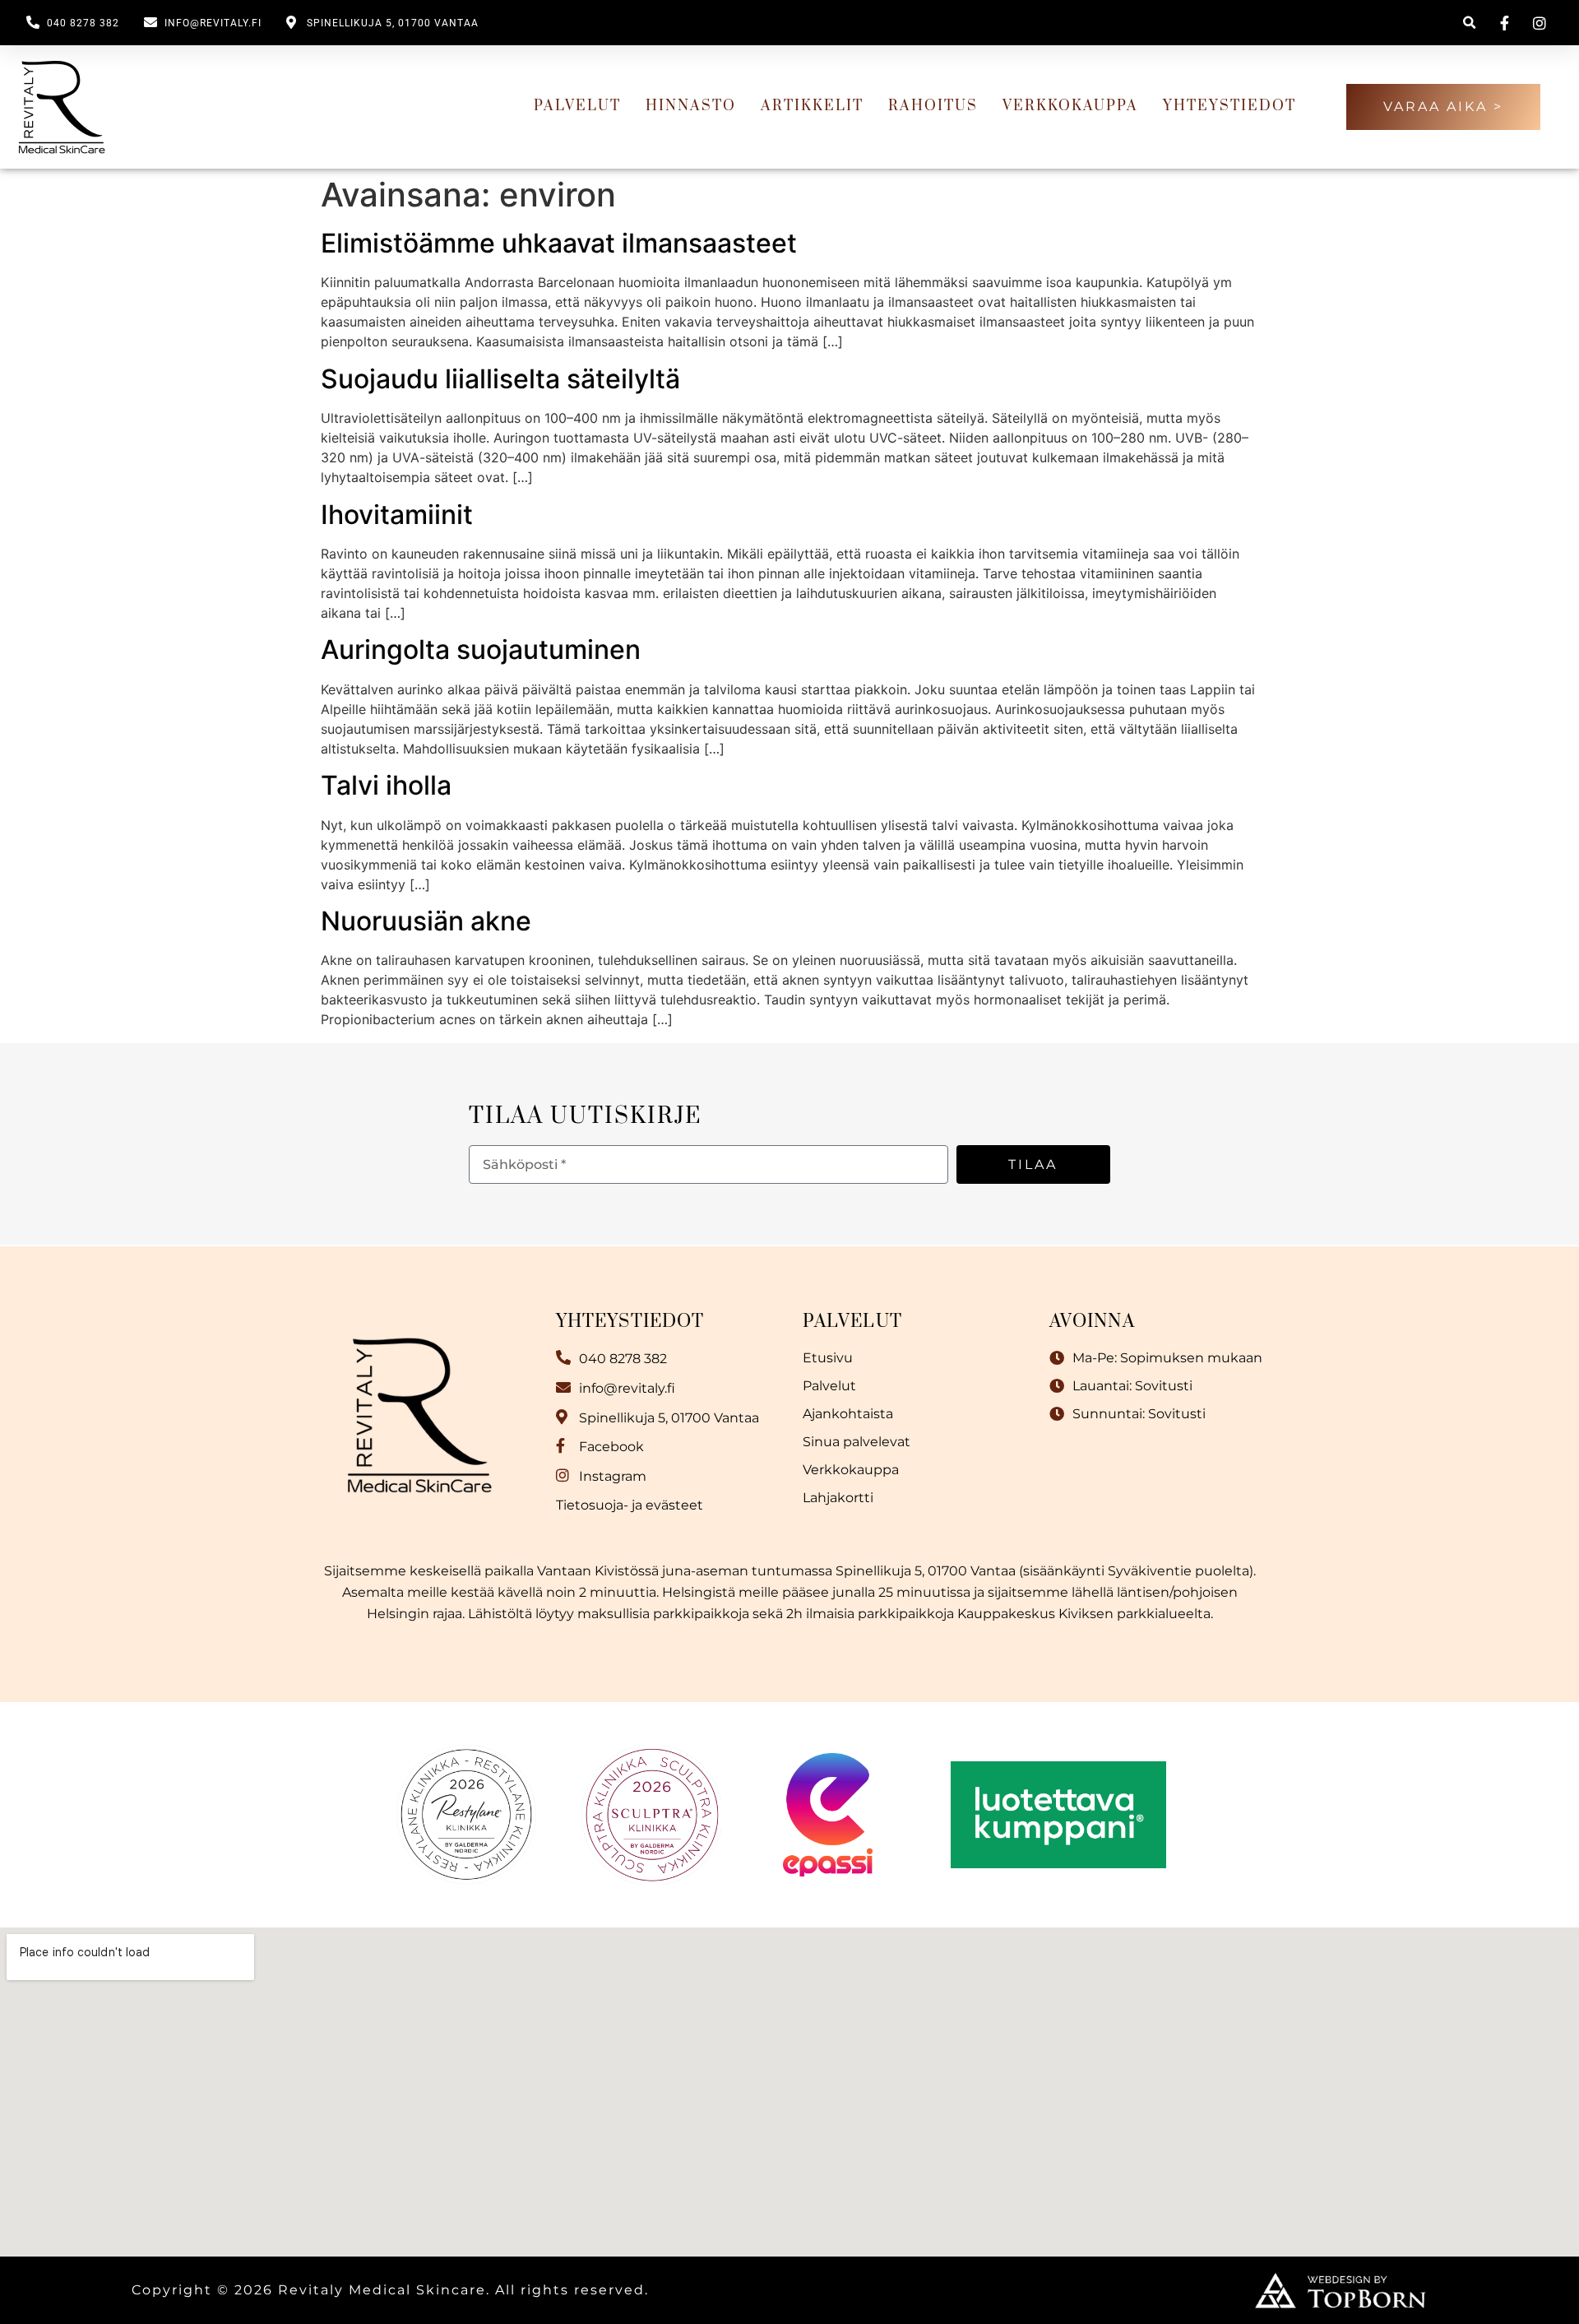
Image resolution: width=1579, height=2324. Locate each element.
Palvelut (577, 106)
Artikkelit (812, 106)
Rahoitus (933, 106)
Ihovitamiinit (397, 515)
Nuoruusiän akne (426, 921)
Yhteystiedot (1229, 106)
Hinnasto (691, 106)
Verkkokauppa (1070, 106)
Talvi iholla (386, 785)
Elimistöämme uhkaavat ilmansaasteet (559, 243)
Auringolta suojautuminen (481, 649)
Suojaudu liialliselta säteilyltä (500, 379)
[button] (1469, 23)
